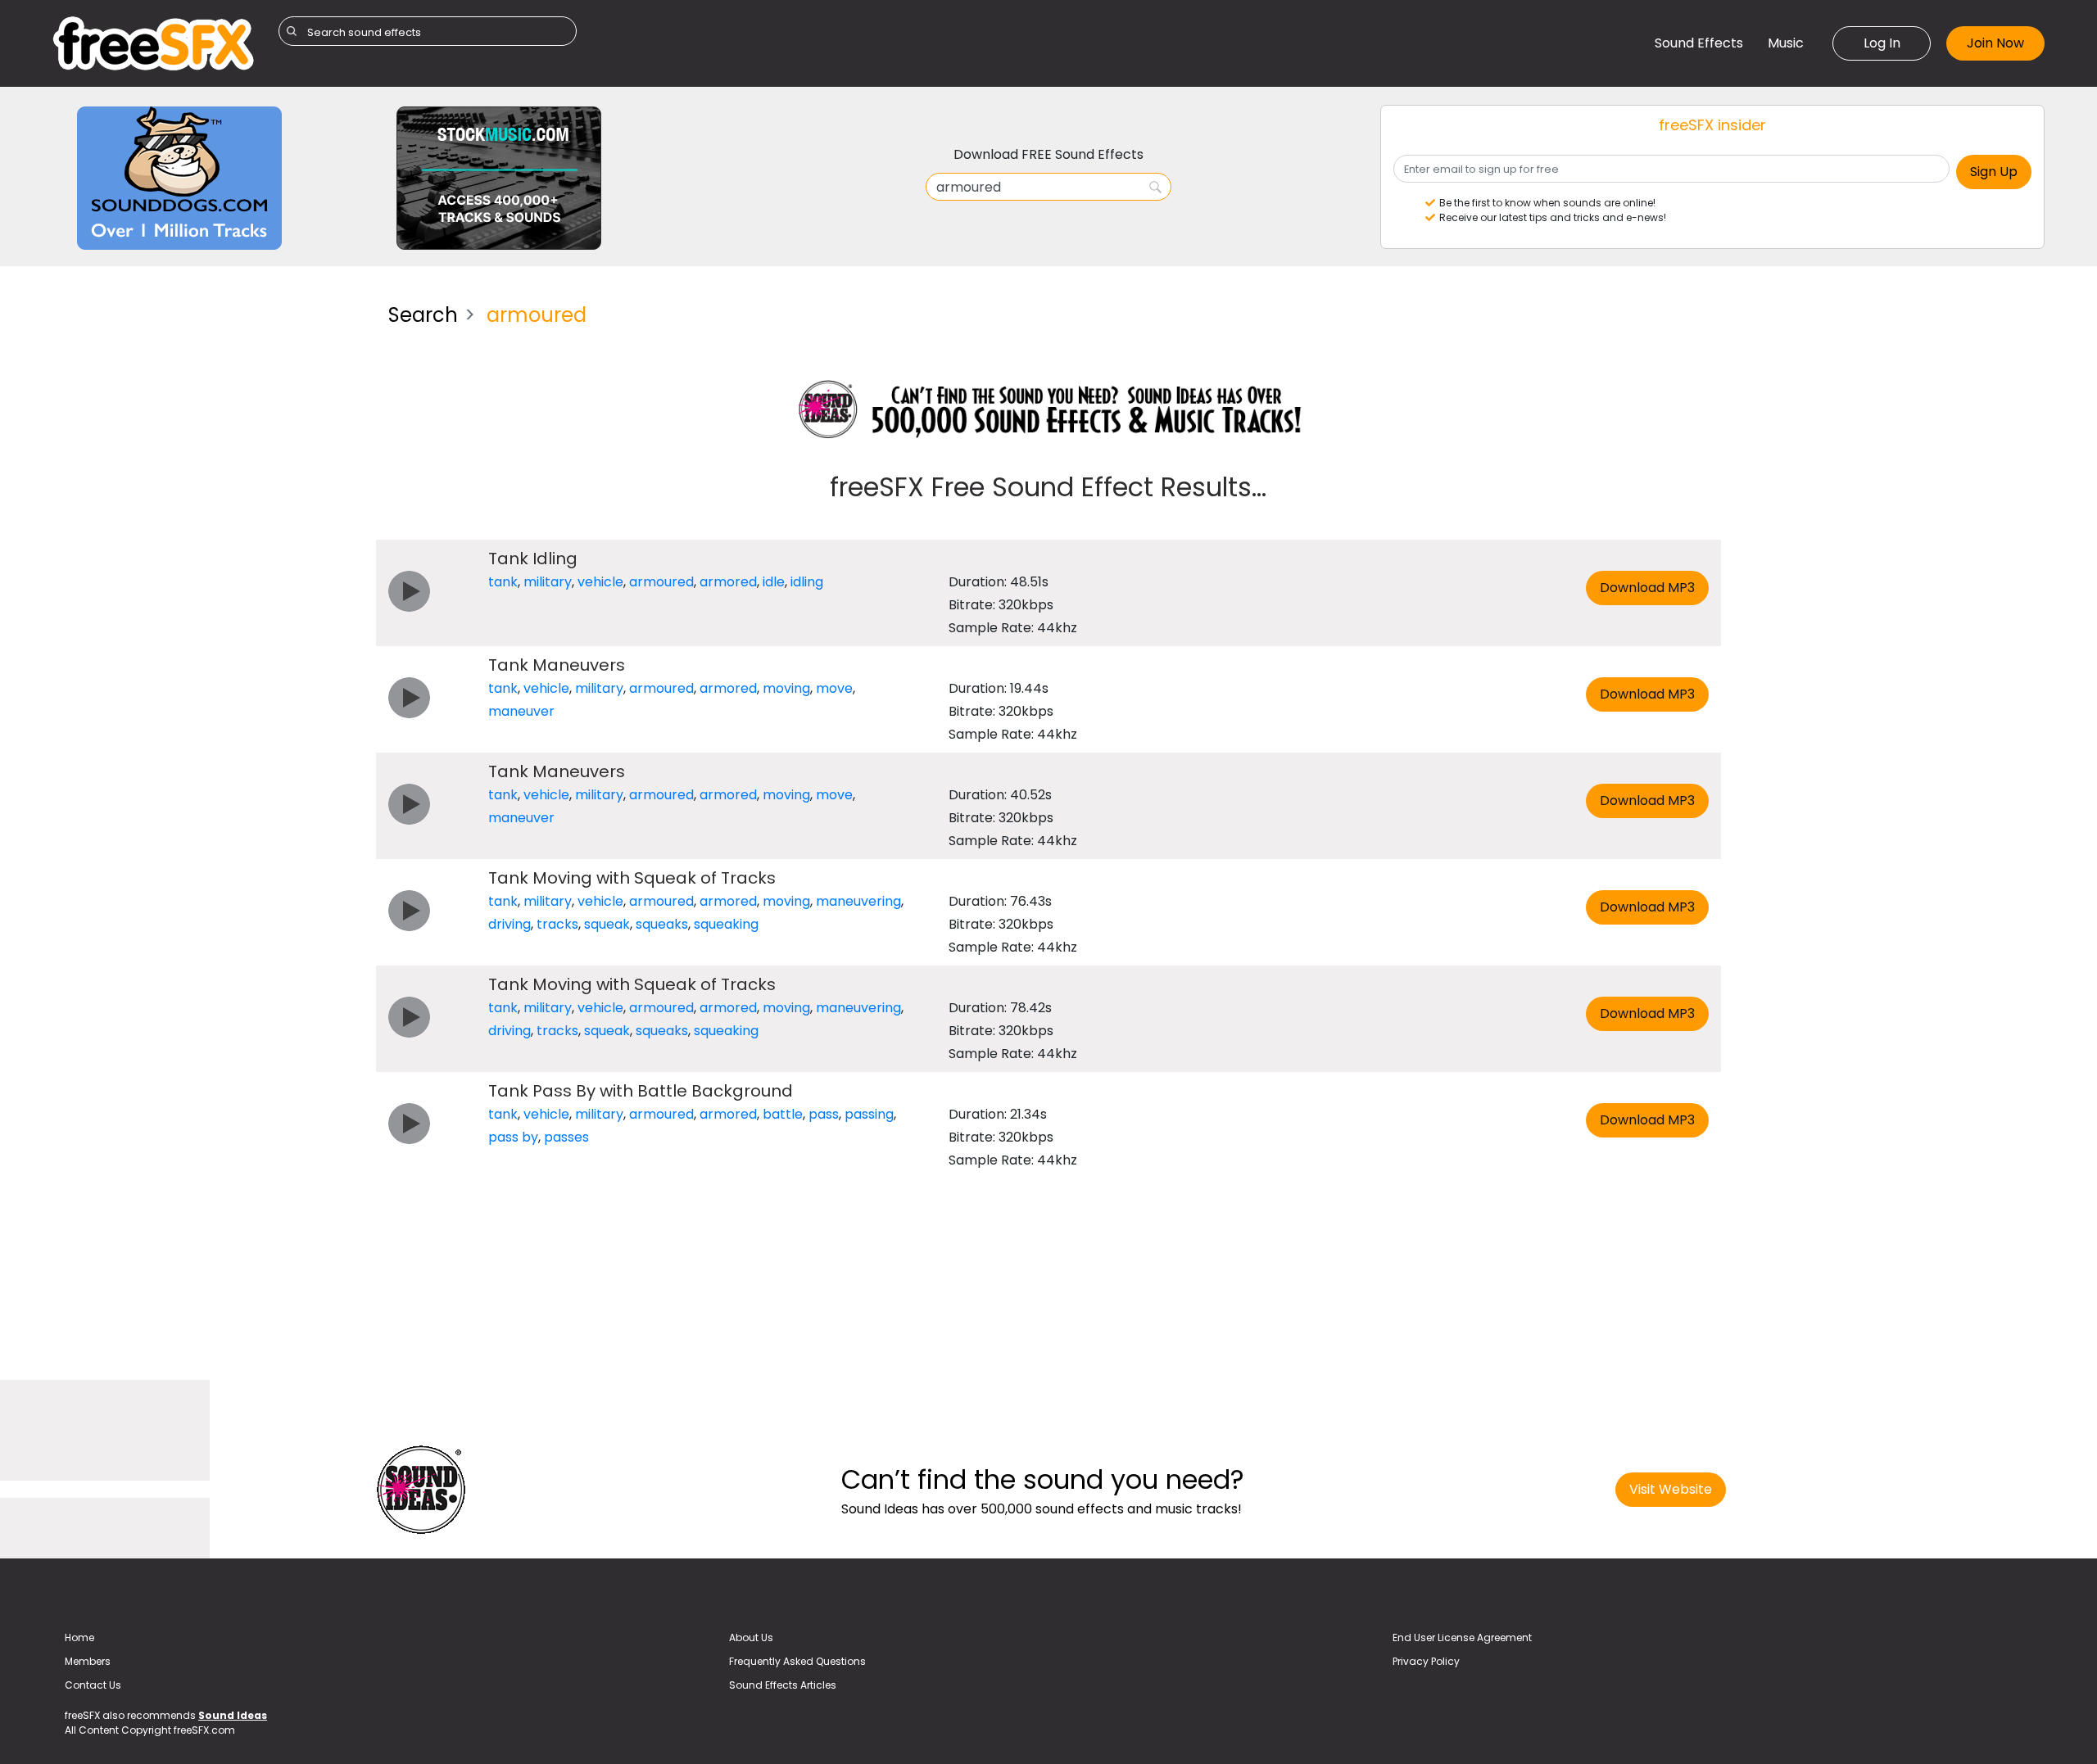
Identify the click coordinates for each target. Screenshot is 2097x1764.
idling (807, 582)
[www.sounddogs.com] (179, 177)
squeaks (662, 924)
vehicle (600, 582)
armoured (661, 582)
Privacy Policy (1426, 1661)
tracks (557, 924)
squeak (607, 924)
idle (774, 582)
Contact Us (93, 1685)
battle (783, 1114)
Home (79, 1637)
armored (728, 582)
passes (566, 1137)
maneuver (521, 711)
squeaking (726, 924)
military (548, 582)
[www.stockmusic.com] (499, 177)
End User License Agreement (1462, 1637)
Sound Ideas (233, 1715)
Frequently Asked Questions (797, 1661)
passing (869, 1114)
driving (510, 924)
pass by (513, 1137)
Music (1786, 43)
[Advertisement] (208, 405)
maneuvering (858, 901)
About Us (751, 1637)
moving (786, 688)
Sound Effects (1699, 43)
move (834, 688)
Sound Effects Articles (783, 1685)
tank (503, 582)
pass (824, 1114)
